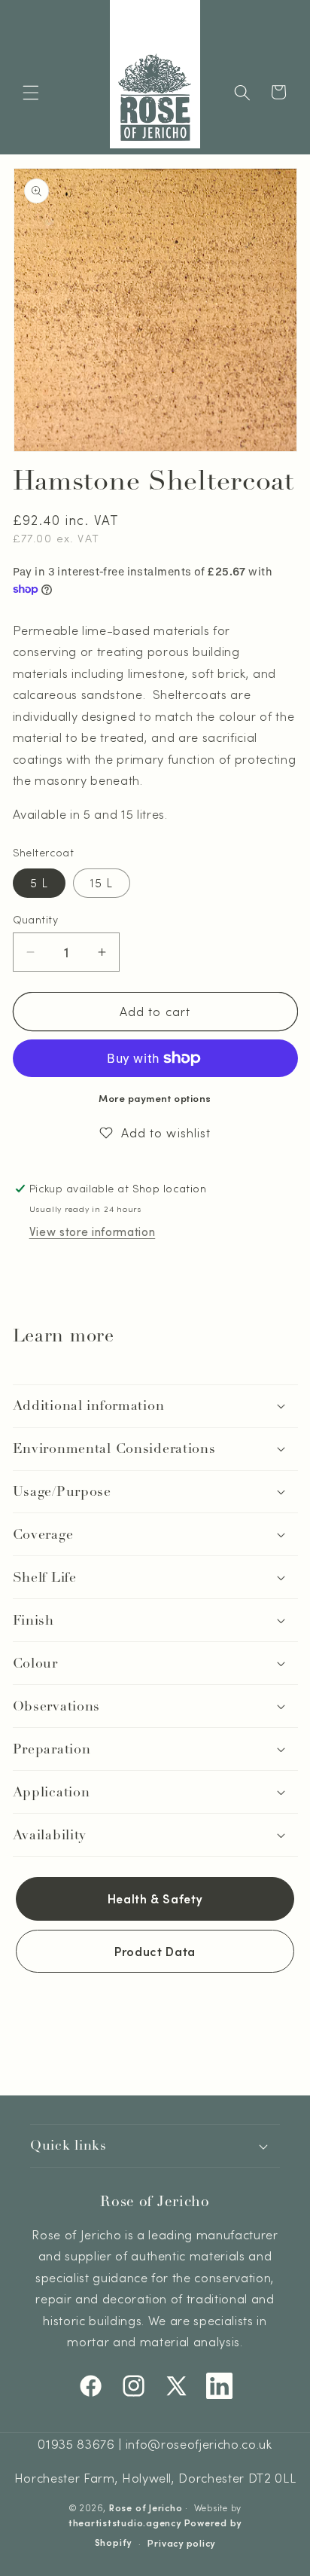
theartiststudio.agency (125, 2523)
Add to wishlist (166, 1132)
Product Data (155, 1951)
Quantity (36, 919)
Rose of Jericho (146, 2507)
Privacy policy (181, 2543)
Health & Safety (155, 1898)
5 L (39, 883)
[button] (31, 92)
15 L (102, 883)
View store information (93, 1232)
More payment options (155, 1098)
